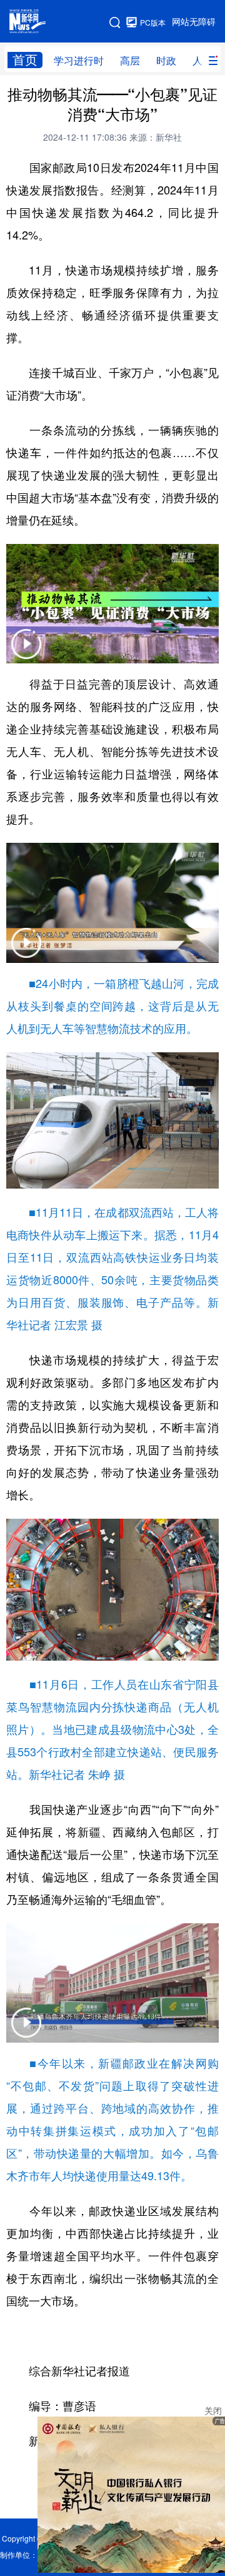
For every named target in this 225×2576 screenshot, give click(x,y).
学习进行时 (79, 61)
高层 (130, 61)
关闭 (213, 2411)
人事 (202, 61)
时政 (166, 61)
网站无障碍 (194, 22)
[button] (26, 652)
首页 (25, 60)
